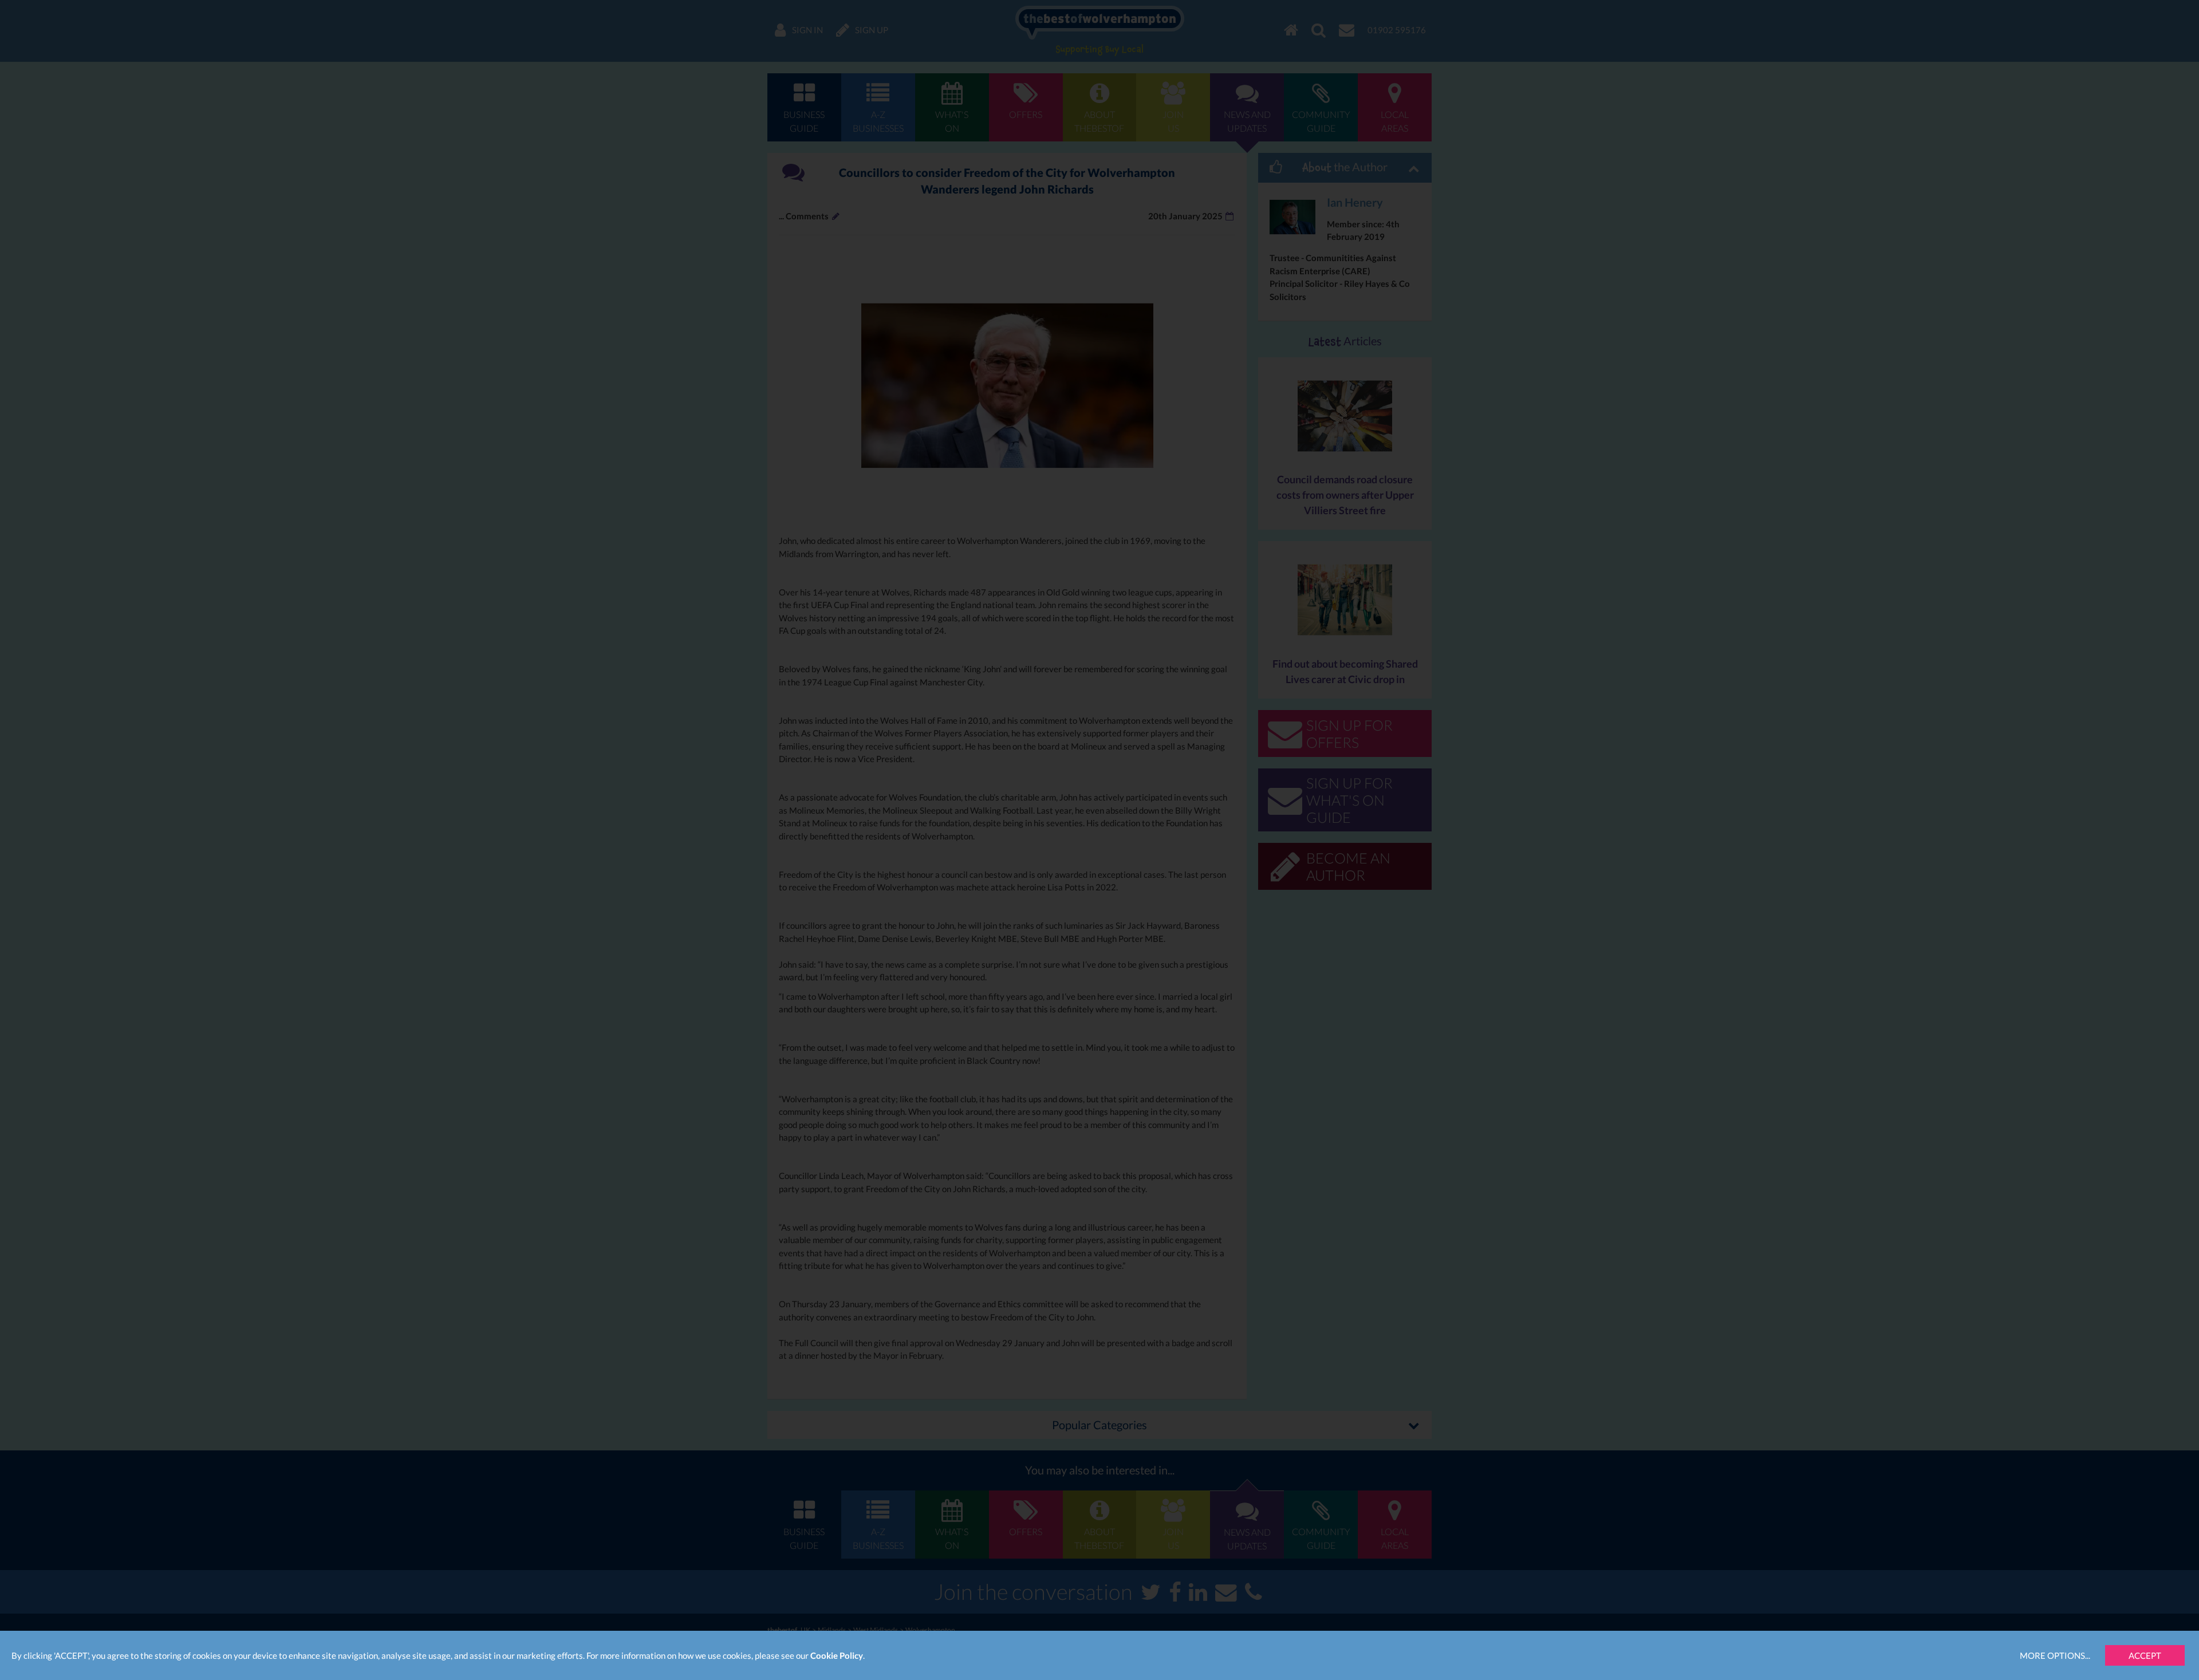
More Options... (2055, 1655)
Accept (2145, 1655)
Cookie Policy (837, 1655)
